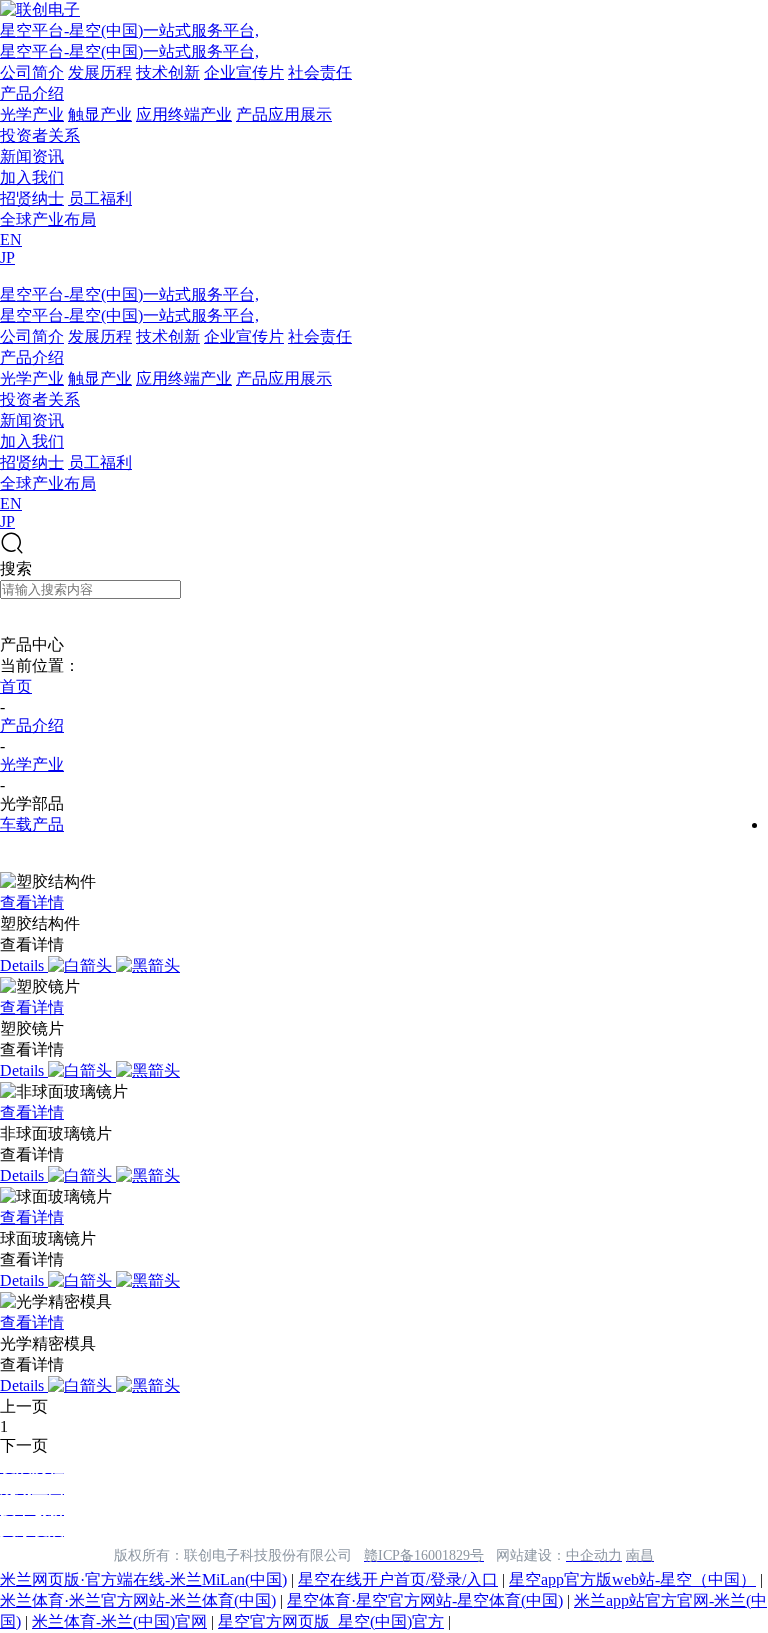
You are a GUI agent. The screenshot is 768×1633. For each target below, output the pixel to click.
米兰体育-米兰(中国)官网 (119, 1621)
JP (7, 257)
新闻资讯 (32, 156)
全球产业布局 (48, 219)
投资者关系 (40, 135)
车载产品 (32, 824)
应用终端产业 (184, 114)
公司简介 (32, 72)
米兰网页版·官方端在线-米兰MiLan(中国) (143, 1579)
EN (11, 239)
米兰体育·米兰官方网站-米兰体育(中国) (138, 1600)
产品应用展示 (284, 114)
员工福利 (100, 198)
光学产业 (32, 114)
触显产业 (100, 114)
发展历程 (100, 72)
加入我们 (32, 177)
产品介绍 (32, 93)
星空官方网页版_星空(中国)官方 (331, 1621)
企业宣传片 (244, 72)
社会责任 (320, 72)
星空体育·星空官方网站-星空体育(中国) (425, 1600)
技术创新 (168, 72)
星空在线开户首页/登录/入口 (398, 1579)
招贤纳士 (32, 198)
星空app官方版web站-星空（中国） (632, 1579)
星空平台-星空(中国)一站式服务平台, (129, 30)
